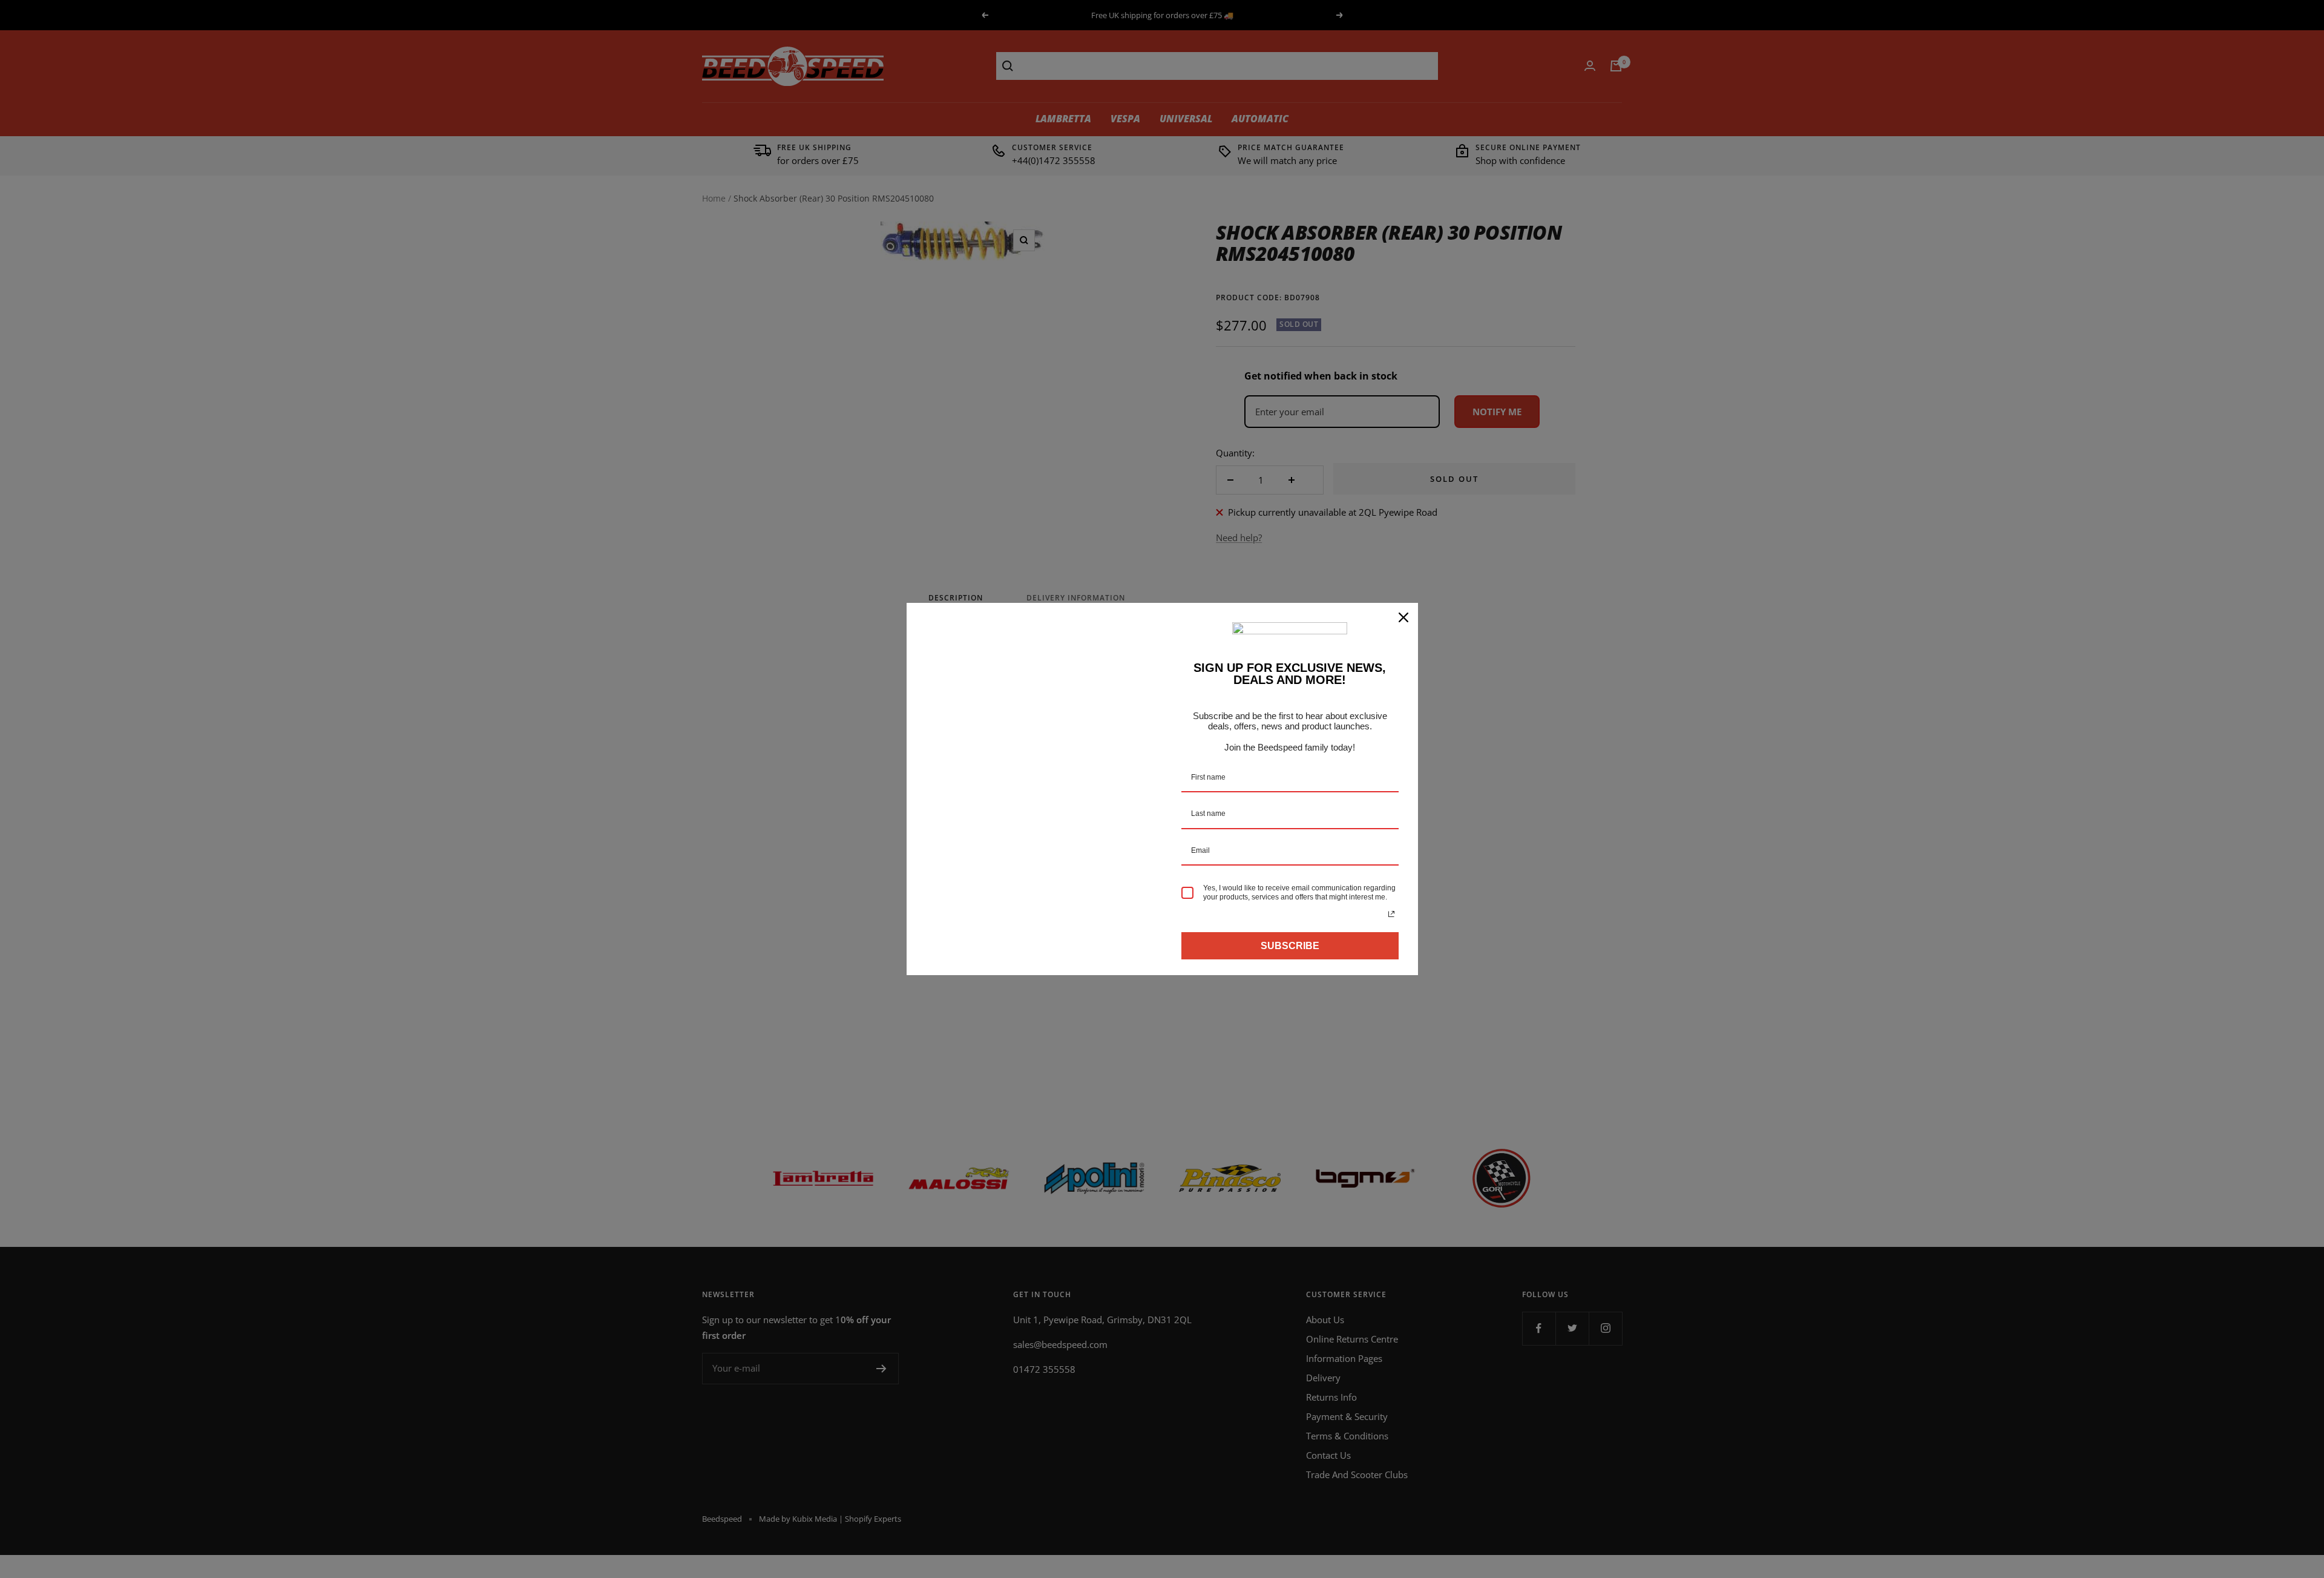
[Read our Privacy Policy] (1391, 914)
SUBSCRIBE (1290, 946)
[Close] (1403, 617)
